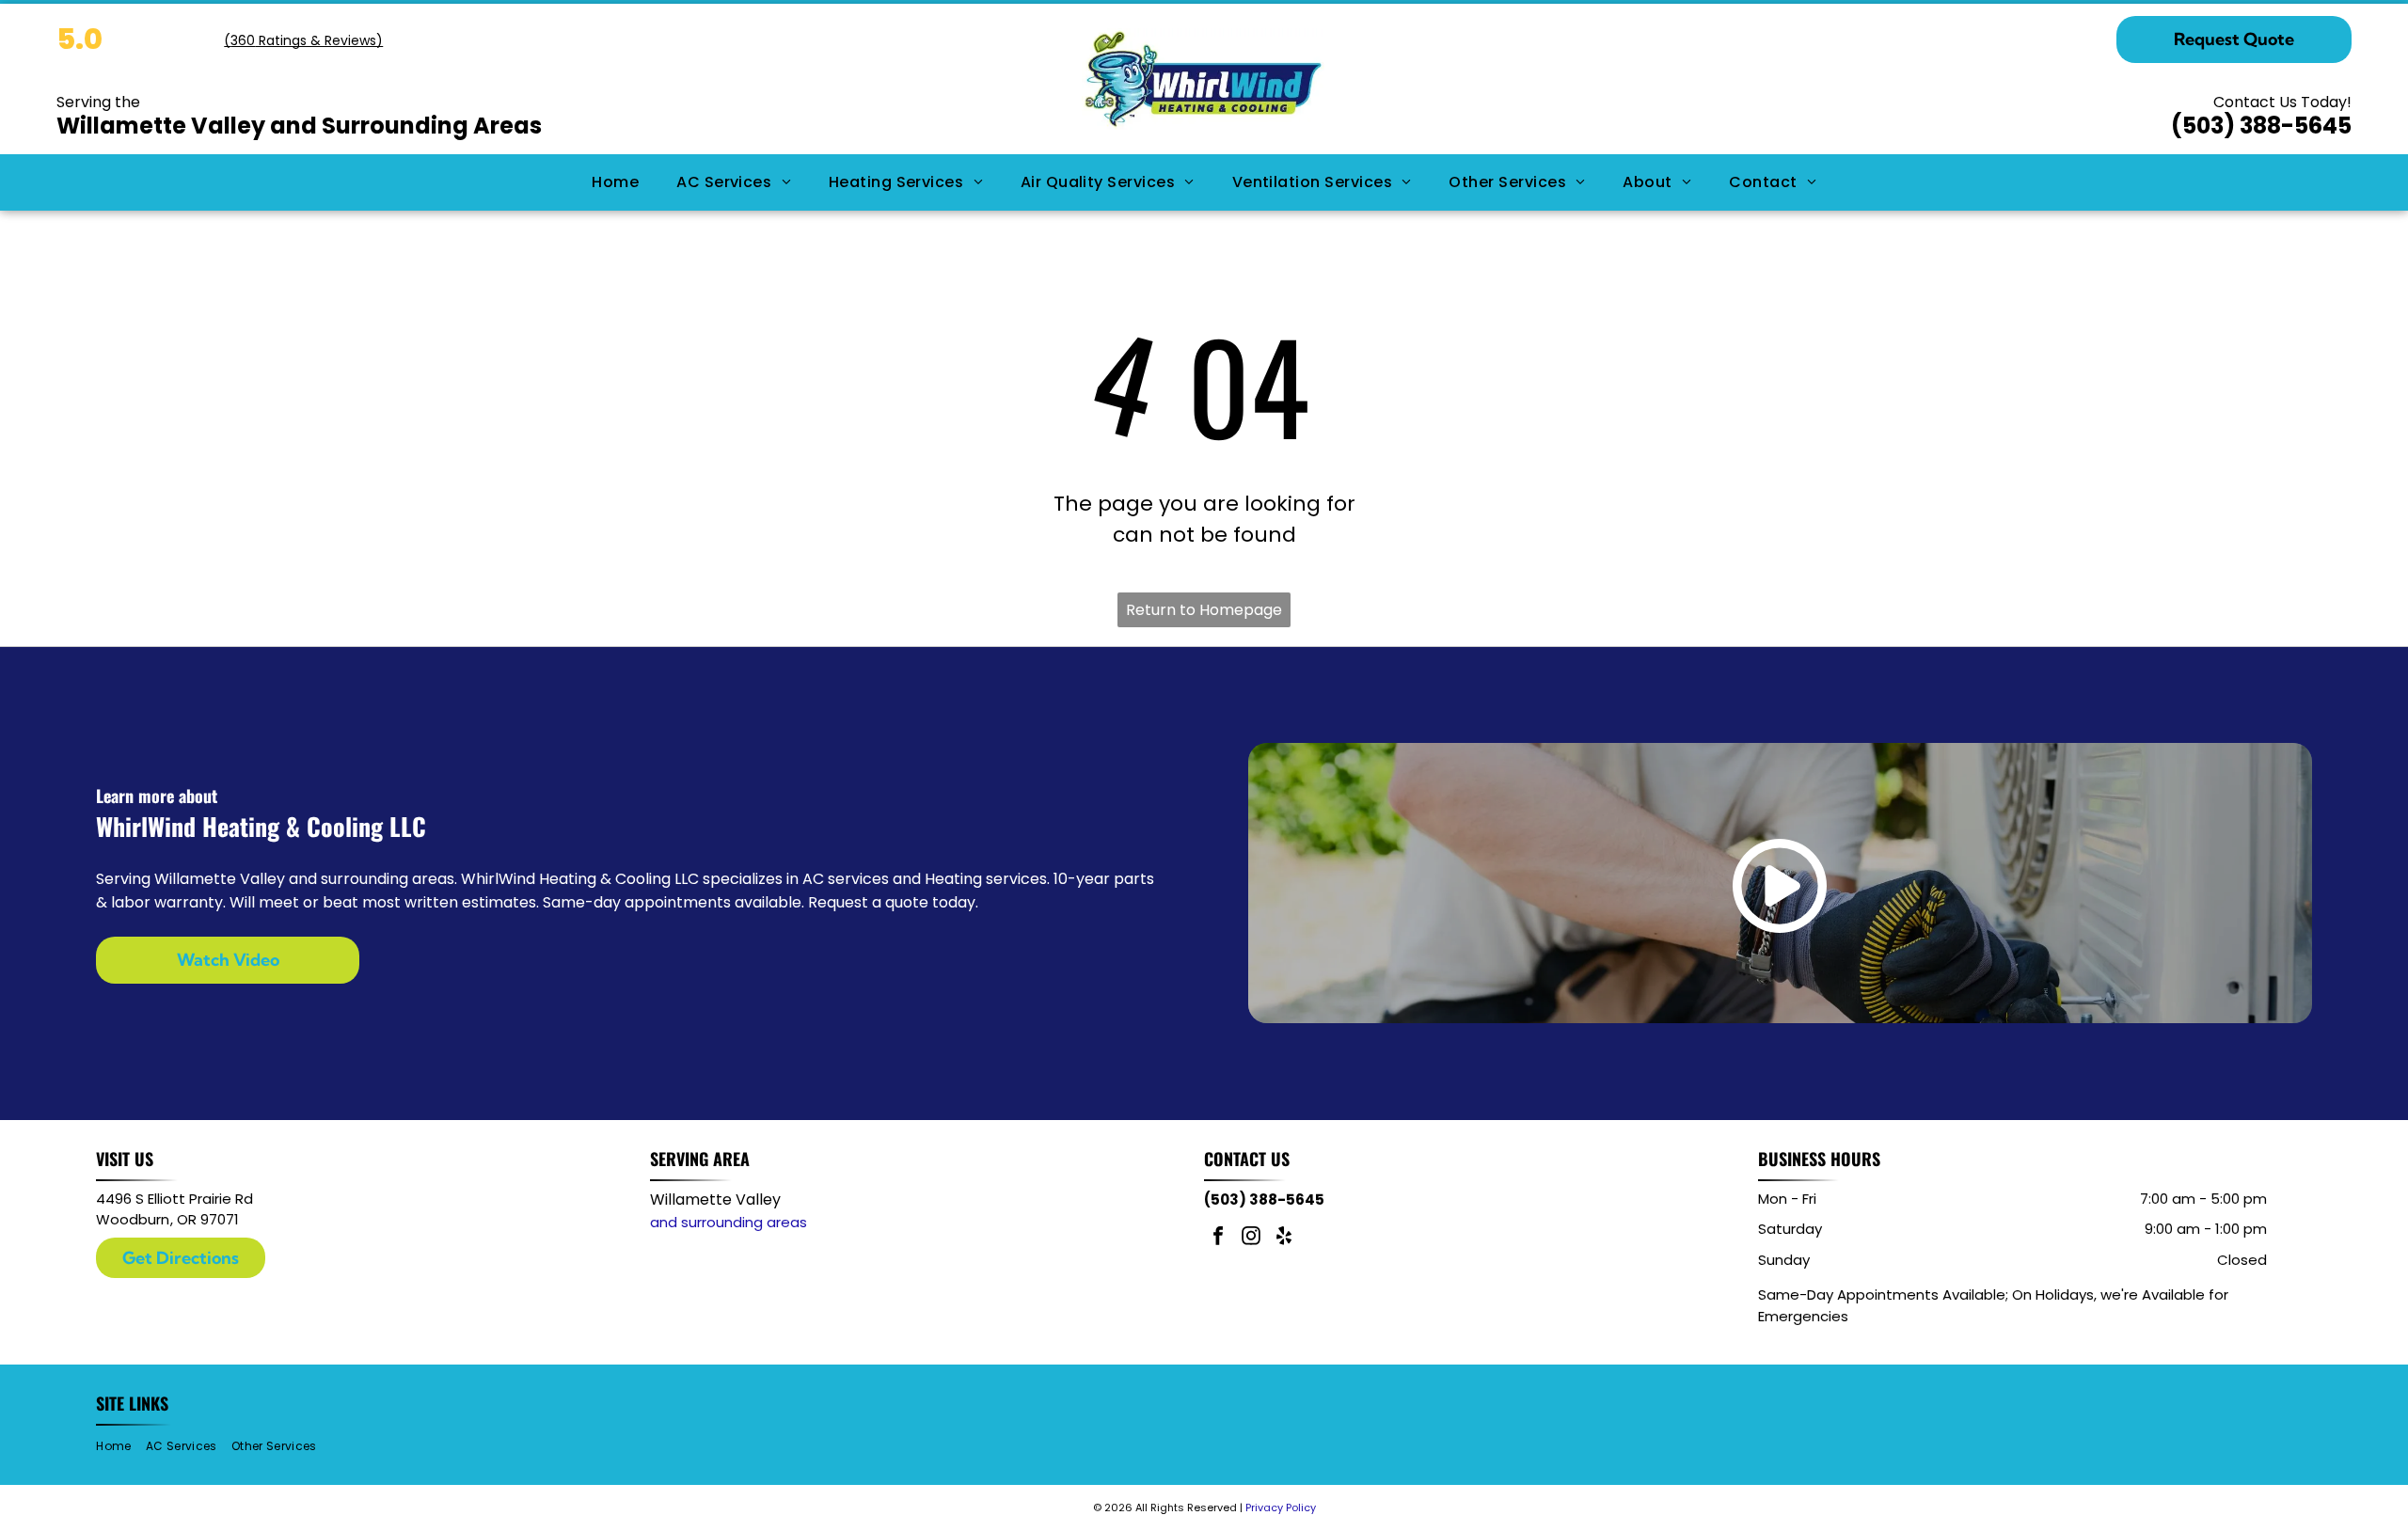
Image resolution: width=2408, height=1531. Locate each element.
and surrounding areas (729, 1222)
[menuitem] (615, 182)
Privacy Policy (1281, 1507)
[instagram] (1251, 1238)
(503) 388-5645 (2261, 126)
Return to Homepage (1204, 610)
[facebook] (1218, 1238)
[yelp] (1284, 1238)
